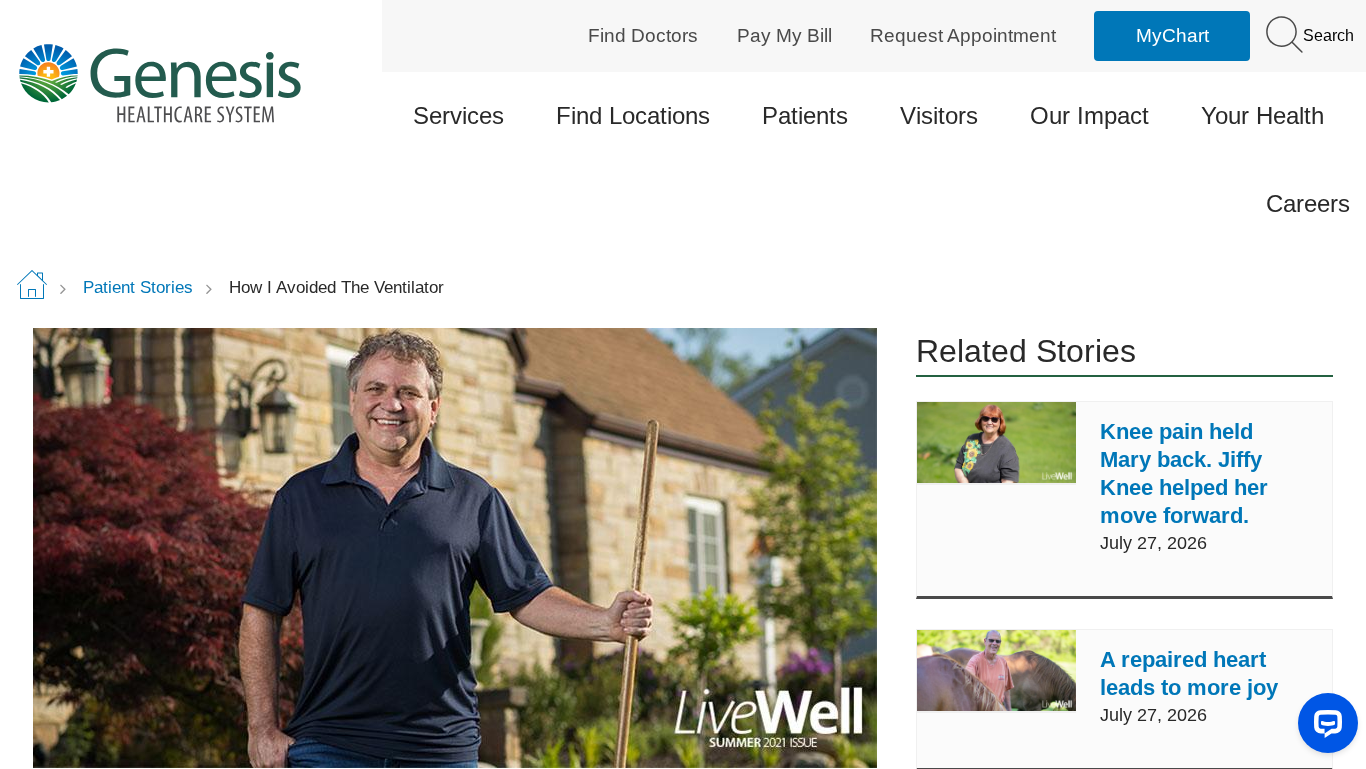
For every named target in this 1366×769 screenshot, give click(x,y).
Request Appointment (963, 35)
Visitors (939, 115)
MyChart (1172, 35)
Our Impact (1089, 115)
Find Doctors (643, 35)
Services (458, 115)
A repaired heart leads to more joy (1189, 673)
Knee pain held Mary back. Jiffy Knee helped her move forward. (1184, 473)
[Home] (174, 82)
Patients (805, 115)
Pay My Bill (784, 35)
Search (1326, 35)
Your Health (1262, 115)
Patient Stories (138, 287)
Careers (1308, 203)
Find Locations (633, 115)
